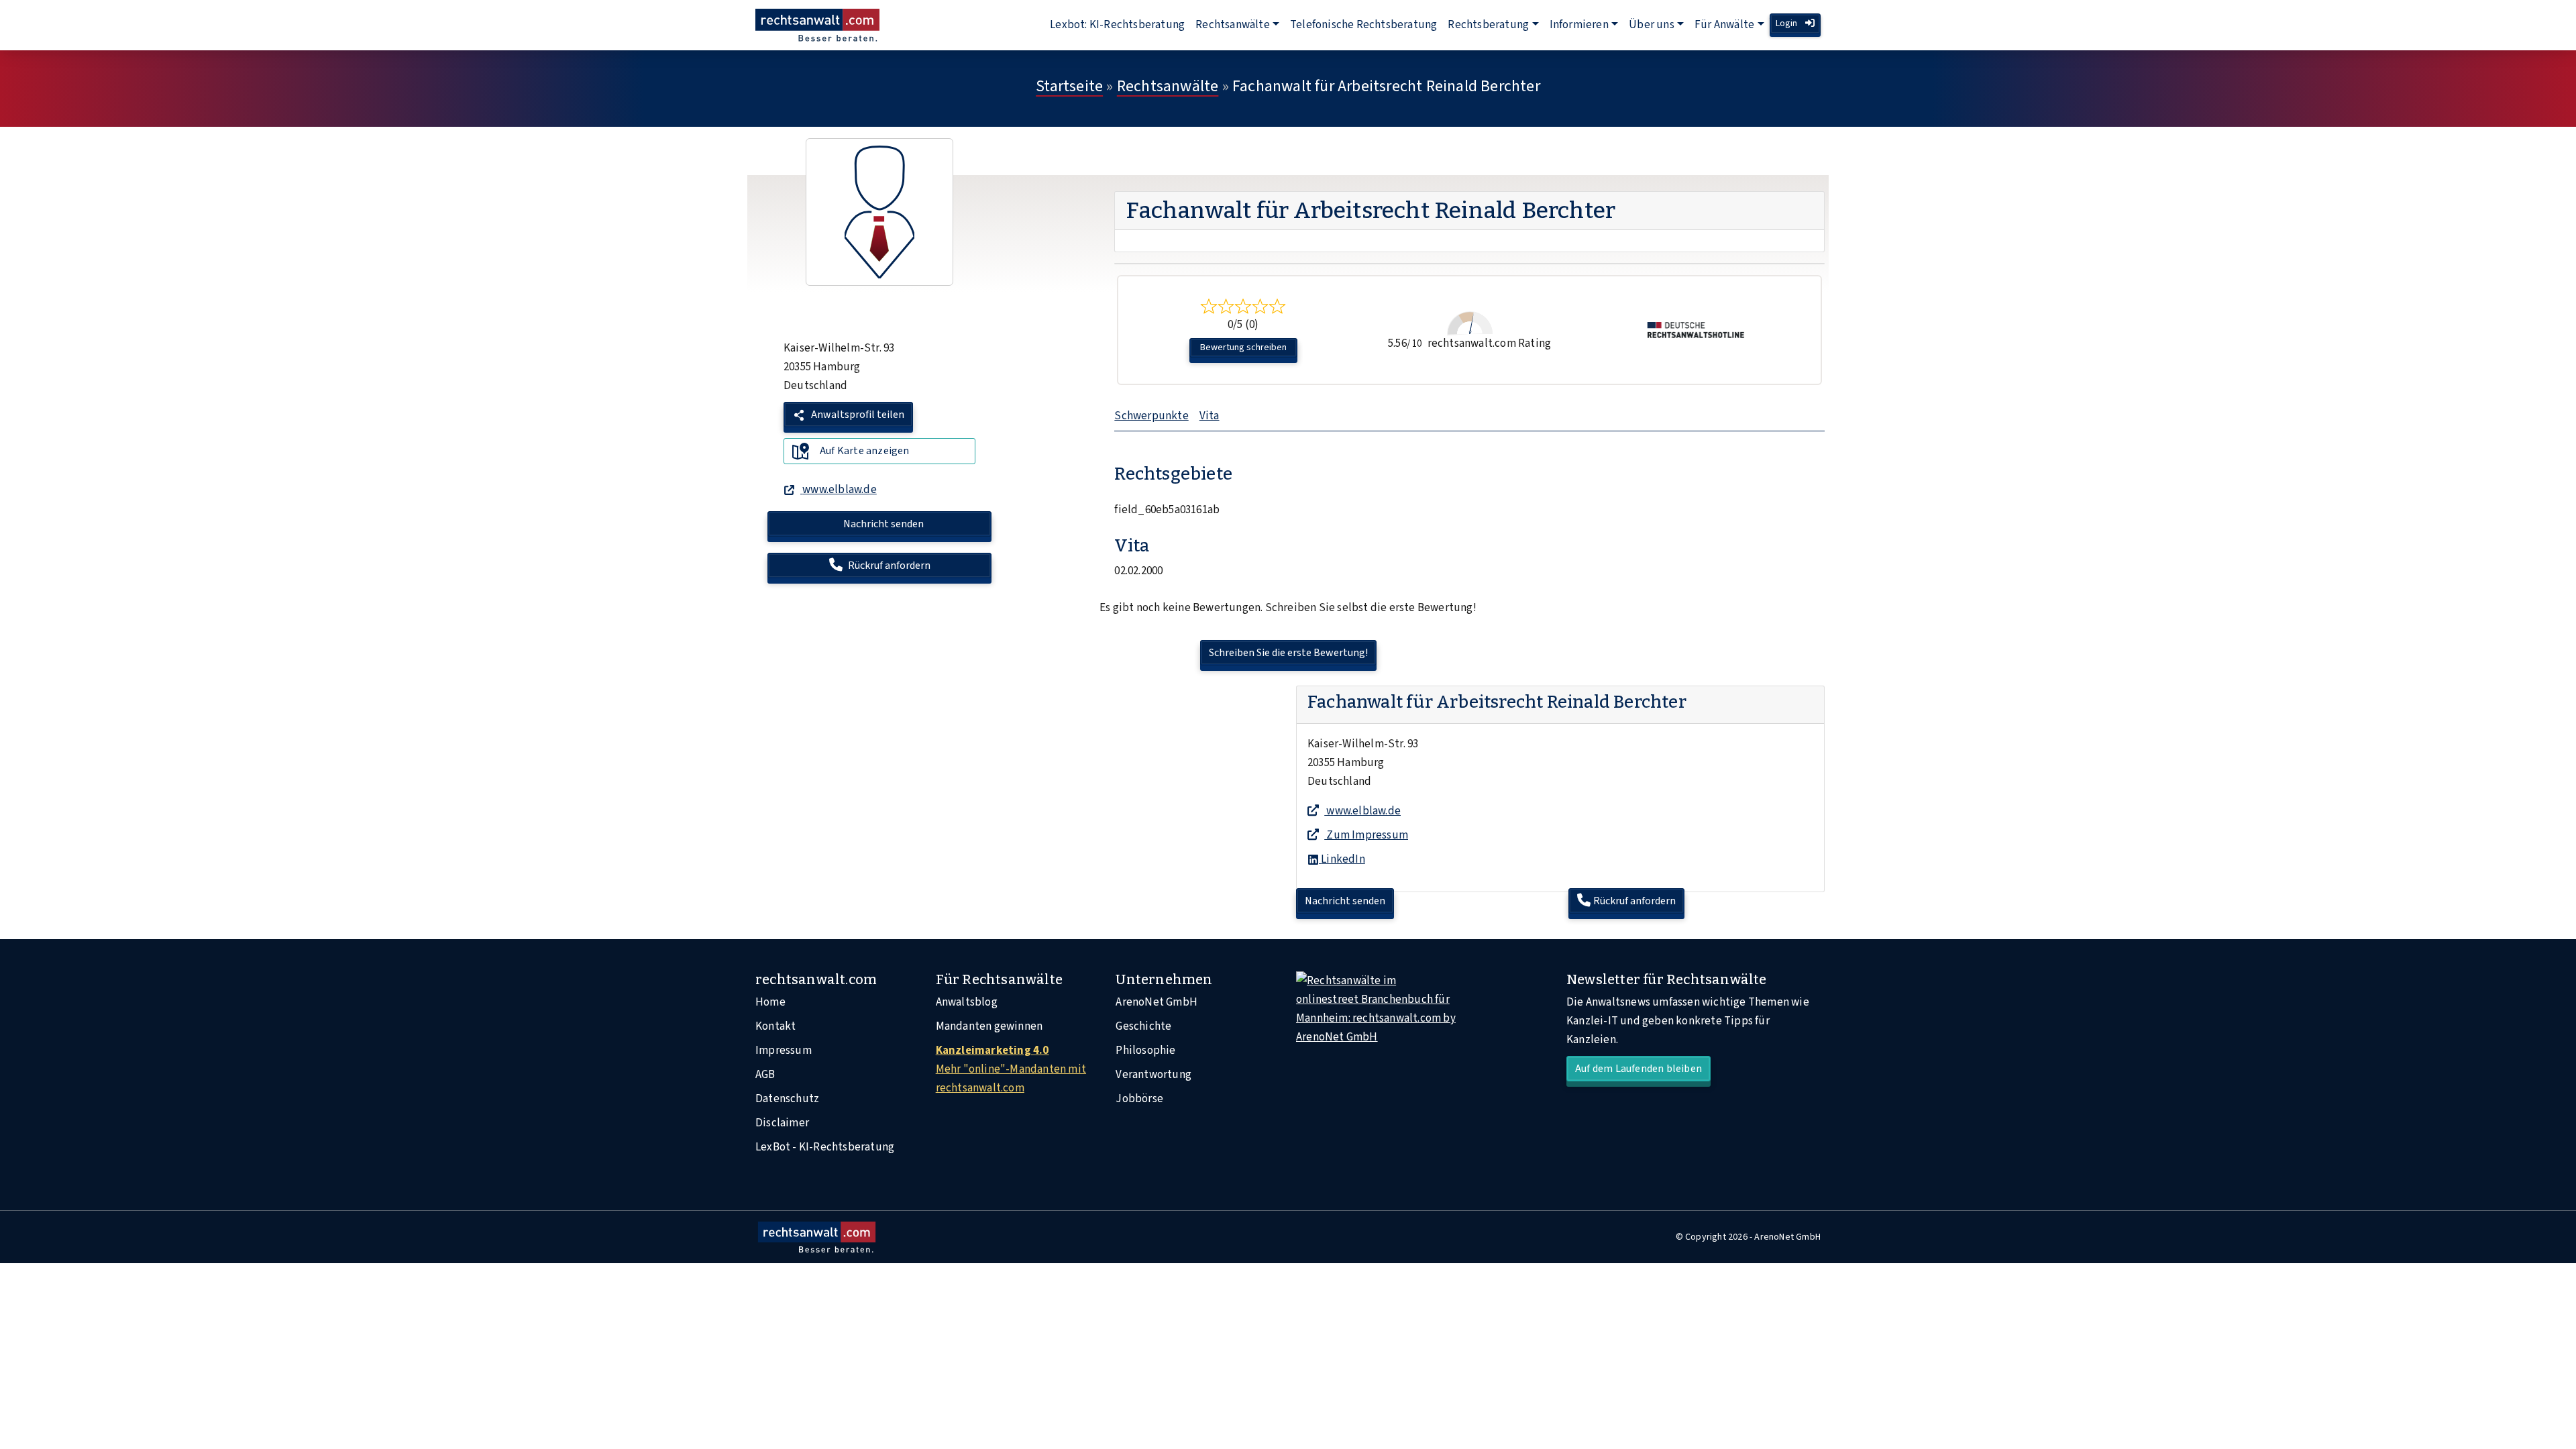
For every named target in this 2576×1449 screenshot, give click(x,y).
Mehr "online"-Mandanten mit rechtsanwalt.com (1011, 1069)
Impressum (784, 1051)
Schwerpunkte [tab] (1151, 416)
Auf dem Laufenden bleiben (1639, 1069)
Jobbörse (1139, 1099)
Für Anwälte (1724, 25)
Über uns (1652, 25)
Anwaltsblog (967, 1002)
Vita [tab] (1210, 416)
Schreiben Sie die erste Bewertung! (1288, 653)
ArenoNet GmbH (1157, 1002)
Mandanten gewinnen (989, 1026)
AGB (765, 1075)
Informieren (1579, 25)
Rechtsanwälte (1233, 25)
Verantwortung (1153, 1075)
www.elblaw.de (1362, 811)
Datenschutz (787, 1099)
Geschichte (1143, 1026)
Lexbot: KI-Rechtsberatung (1117, 25)
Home (770, 1002)
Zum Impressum (1366, 835)
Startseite (1069, 86)
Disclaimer (782, 1123)
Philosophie (1145, 1051)
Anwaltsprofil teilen (857, 415)
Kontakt (775, 1026)
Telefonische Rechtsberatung (1363, 25)
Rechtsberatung (1488, 25)
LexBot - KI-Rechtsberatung (825, 1147)
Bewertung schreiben (1243, 347)
